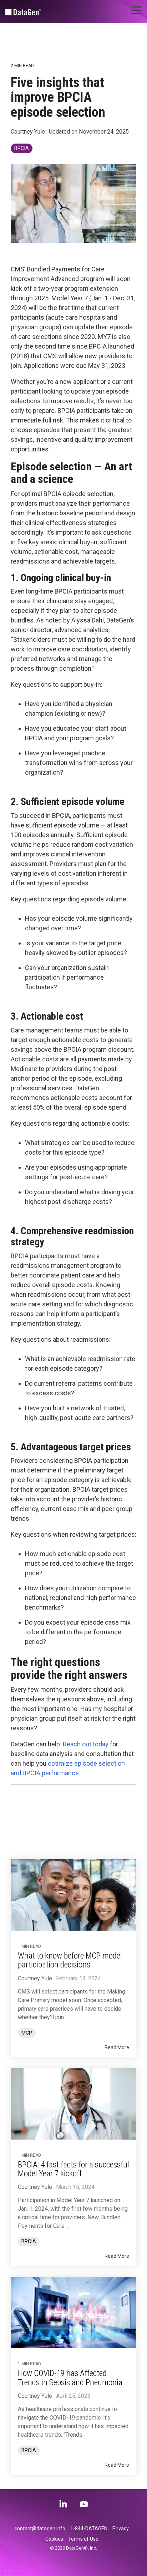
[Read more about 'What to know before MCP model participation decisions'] (73, 1895)
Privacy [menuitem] (121, 2529)
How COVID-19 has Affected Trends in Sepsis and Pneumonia (70, 2378)
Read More (117, 2047)
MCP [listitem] (27, 2033)
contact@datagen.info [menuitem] (40, 2529)
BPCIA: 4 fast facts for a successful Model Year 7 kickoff (73, 2169)
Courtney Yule (29, 132)
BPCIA (22, 148)
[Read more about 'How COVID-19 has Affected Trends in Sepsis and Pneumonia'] (73, 2312)
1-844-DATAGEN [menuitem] (89, 2529)
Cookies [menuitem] (54, 2539)
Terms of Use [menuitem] (83, 2539)
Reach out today (86, 1744)
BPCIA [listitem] (29, 2242)
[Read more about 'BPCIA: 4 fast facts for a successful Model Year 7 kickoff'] (73, 2104)
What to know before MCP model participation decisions (70, 1960)
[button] (136, 10)
